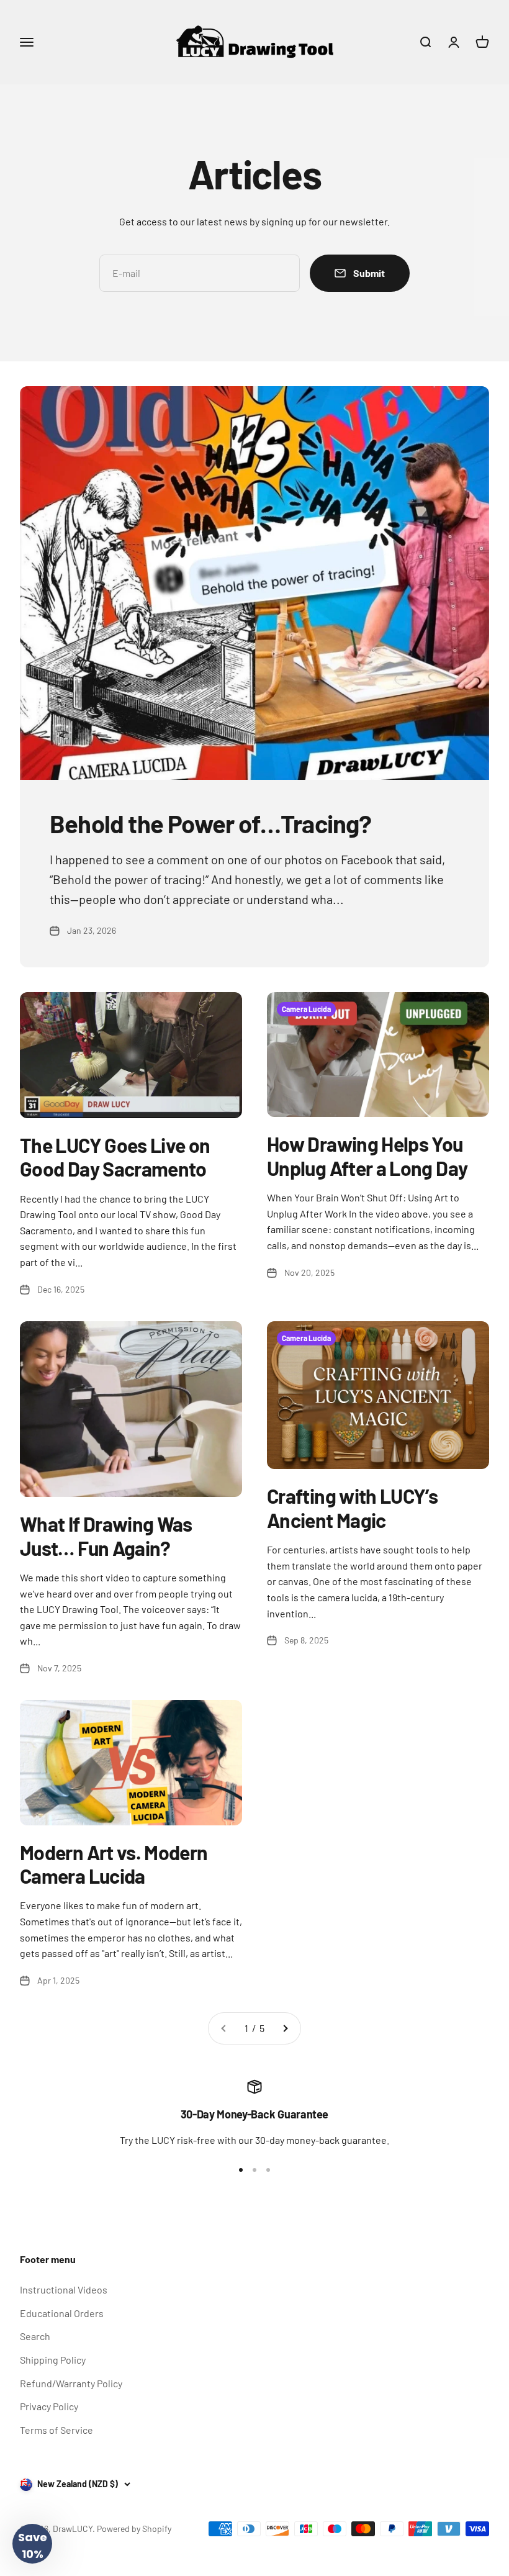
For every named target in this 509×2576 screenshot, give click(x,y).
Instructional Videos (64, 2289)
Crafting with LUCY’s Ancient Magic (352, 1507)
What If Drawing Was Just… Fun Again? (106, 1535)
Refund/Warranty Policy (71, 2383)
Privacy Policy (49, 2406)
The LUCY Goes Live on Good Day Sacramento (115, 1157)
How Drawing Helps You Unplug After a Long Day (367, 1155)
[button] (32, 2544)
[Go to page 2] (285, 2028)
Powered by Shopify (134, 2529)
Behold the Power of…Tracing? (211, 823)
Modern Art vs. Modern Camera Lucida (114, 1864)
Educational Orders (62, 2313)
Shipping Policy (53, 2360)
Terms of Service (56, 2430)
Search (35, 2336)
